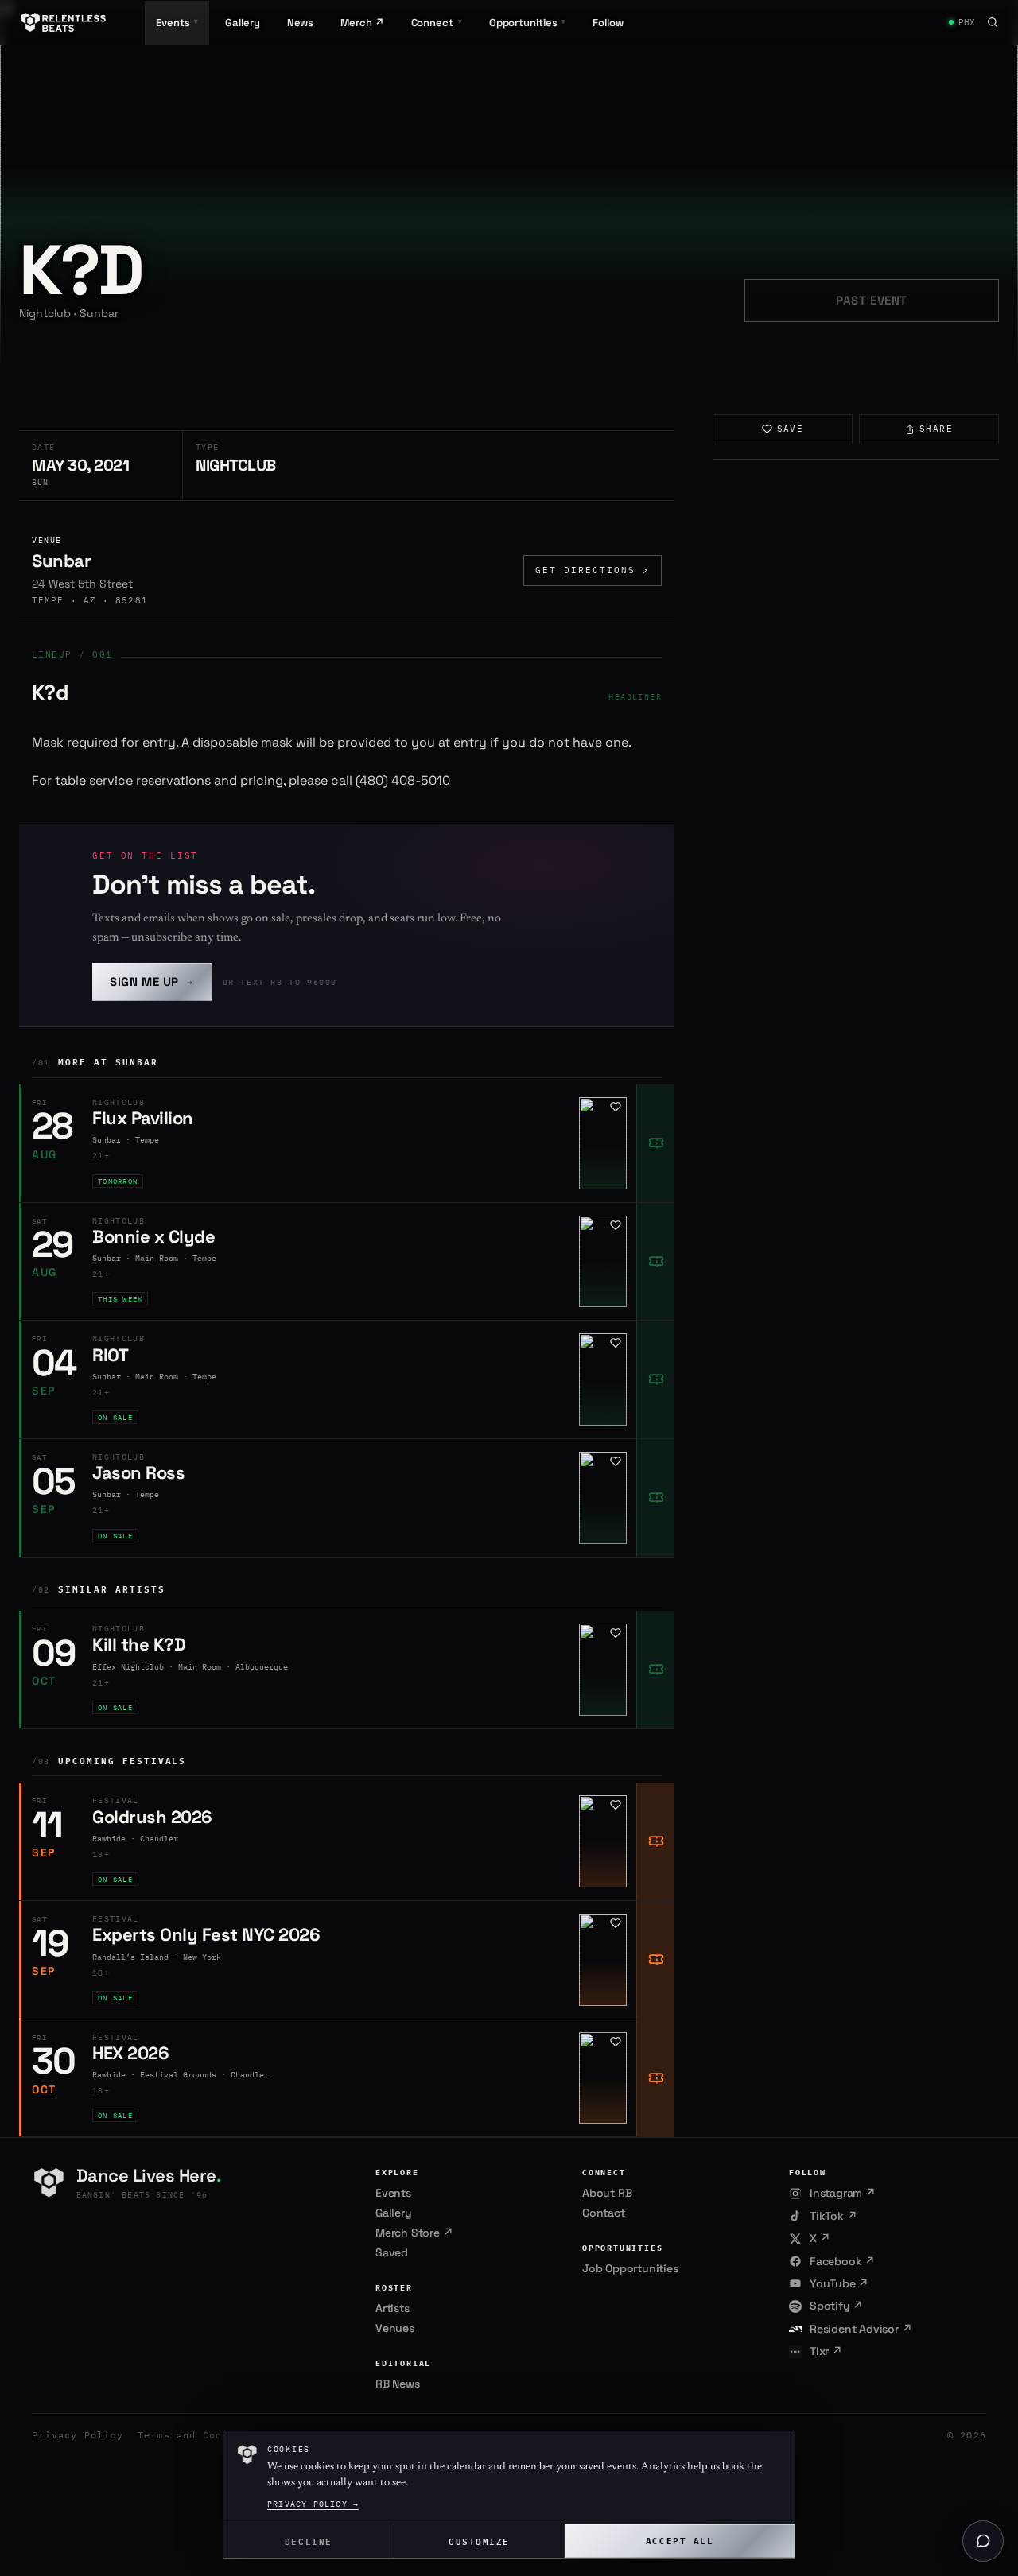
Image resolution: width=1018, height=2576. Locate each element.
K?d (50, 692)
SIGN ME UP (152, 982)
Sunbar (61, 561)
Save (791, 429)
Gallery (242, 23)
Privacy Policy (78, 2435)
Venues (395, 2328)
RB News (398, 2384)
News (301, 23)
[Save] (616, 1107)
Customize (479, 2541)
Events (393, 2193)
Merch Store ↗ (414, 2233)
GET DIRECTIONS (593, 570)
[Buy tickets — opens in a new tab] (655, 1143)
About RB (607, 2193)
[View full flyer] (856, 460)
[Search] (993, 22)
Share (936, 429)
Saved (392, 2252)
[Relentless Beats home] (64, 22)
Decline (309, 2541)
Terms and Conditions (203, 2435)
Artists (392, 2308)
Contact (604, 2213)
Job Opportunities (630, 2268)
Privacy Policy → (313, 2504)
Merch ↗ (362, 23)
